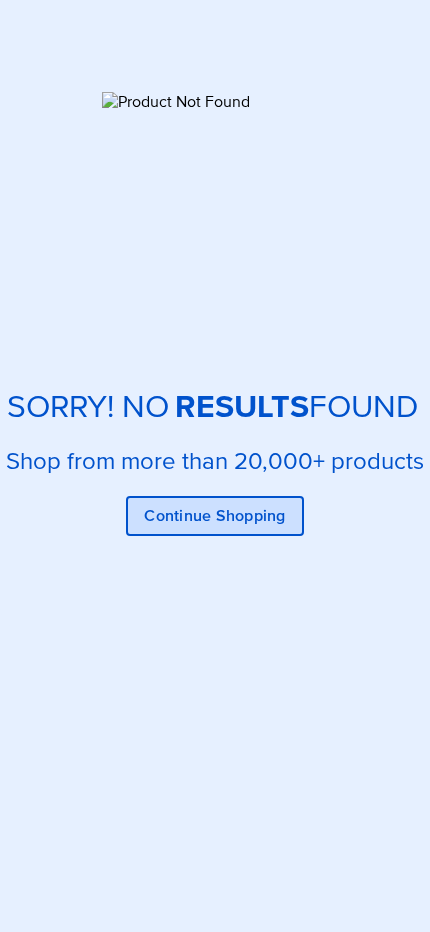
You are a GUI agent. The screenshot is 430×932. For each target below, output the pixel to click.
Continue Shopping (214, 516)
